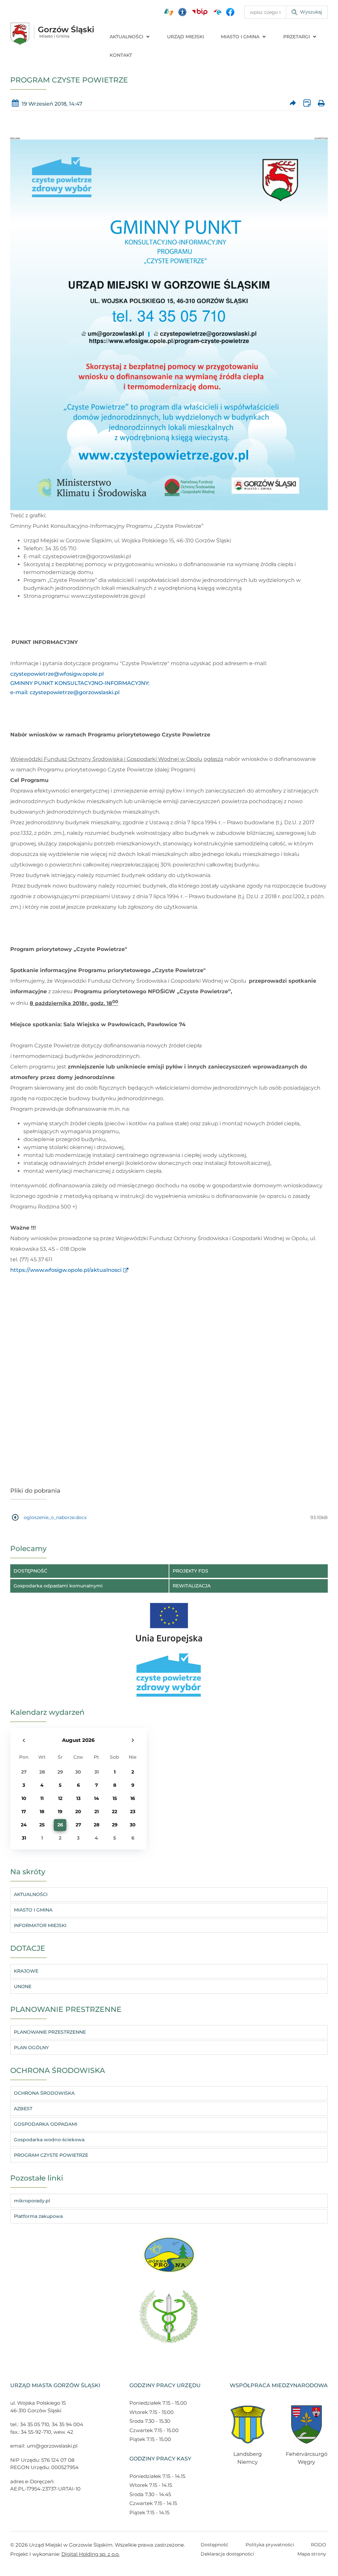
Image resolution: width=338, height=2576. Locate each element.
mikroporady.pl (32, 2201)
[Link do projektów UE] (169, 1620)
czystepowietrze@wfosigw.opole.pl (57, 674)
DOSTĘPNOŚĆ (30, 1571)
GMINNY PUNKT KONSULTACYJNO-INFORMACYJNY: (80, 683)
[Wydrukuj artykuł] (321, 104)
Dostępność (215, 2545)
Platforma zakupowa (38, 2216)
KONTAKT (121, 55)
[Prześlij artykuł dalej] (293, 104)
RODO (319, 2545)
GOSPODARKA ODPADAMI (46, 2124)
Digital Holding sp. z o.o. (90, 2554)
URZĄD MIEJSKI (186, 37)
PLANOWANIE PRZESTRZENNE (50, 2032)
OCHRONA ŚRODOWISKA (44, 2093)
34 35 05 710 (35, 2424)
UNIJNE (23, 1986)
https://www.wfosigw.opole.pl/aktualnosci (66, 1270)
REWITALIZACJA (192, 1586)
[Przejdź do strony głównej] (52, 34)
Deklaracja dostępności (227, 2554)
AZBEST (23, 2109)
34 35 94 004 (68, 2424)
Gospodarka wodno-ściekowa (49, 2140)
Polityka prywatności (270, 2545)
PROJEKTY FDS (190, 1571)
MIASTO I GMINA (240, 37)
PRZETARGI (297, 37)
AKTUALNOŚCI (126, 37)
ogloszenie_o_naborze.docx (55, 1517)
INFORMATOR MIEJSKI (40, 1925)
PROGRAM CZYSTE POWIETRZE (51, 2155)
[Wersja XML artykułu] (307, 104)
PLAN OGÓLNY (31, 2048)
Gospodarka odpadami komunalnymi (58, 1586)
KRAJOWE (26, 1971)
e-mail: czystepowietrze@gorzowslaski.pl (65, 692)
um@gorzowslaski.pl (52, 2446)
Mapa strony (312, 2554)
